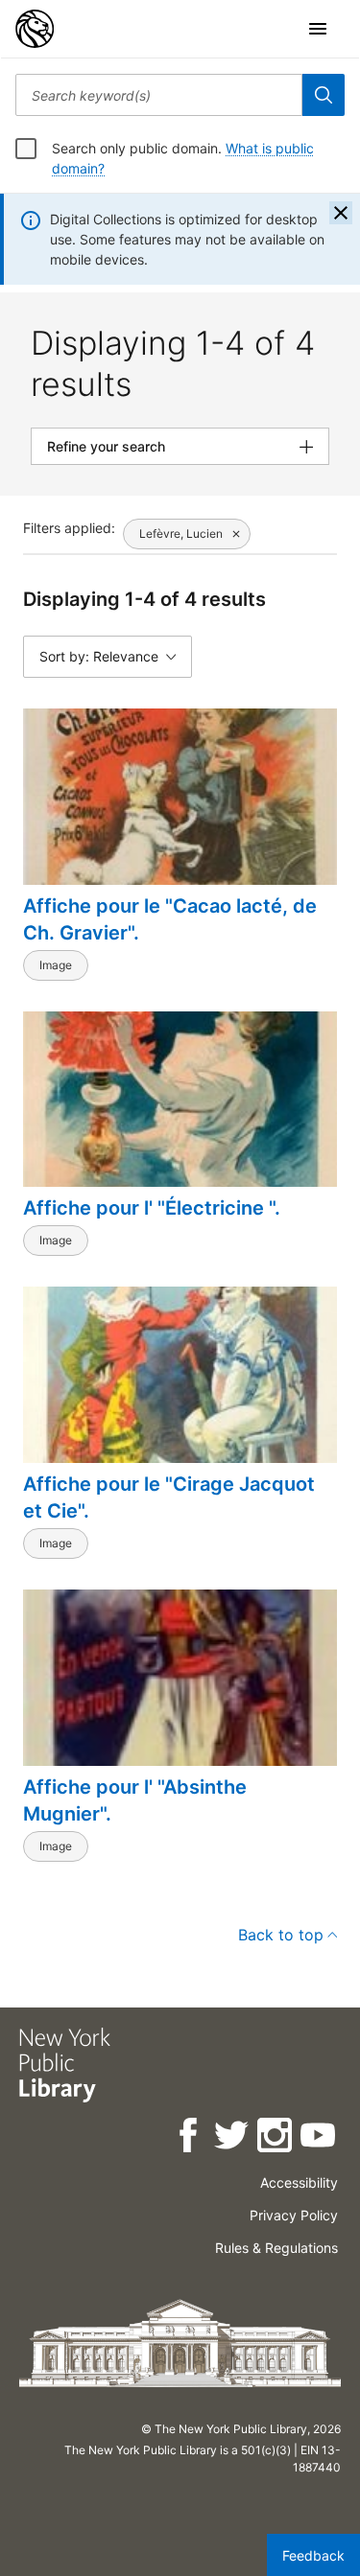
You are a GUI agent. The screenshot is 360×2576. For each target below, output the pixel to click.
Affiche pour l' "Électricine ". (152, 1208)
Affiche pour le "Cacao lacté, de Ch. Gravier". (170, 919)
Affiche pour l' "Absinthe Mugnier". (135, 1800)
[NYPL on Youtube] (319, 2138)
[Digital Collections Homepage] (35, 29)
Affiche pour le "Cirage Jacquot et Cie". (169, 1497)
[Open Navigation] (318, 29)
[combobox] (159, 95)
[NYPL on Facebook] (190, 2138)
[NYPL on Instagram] (276, 2138)
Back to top (281, 1935)
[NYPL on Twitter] (233, 2138)
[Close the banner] (341, 213)
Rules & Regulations (276, 2248)
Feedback (313, 2555)
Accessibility (299, 2182)
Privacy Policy (294, 2215)
